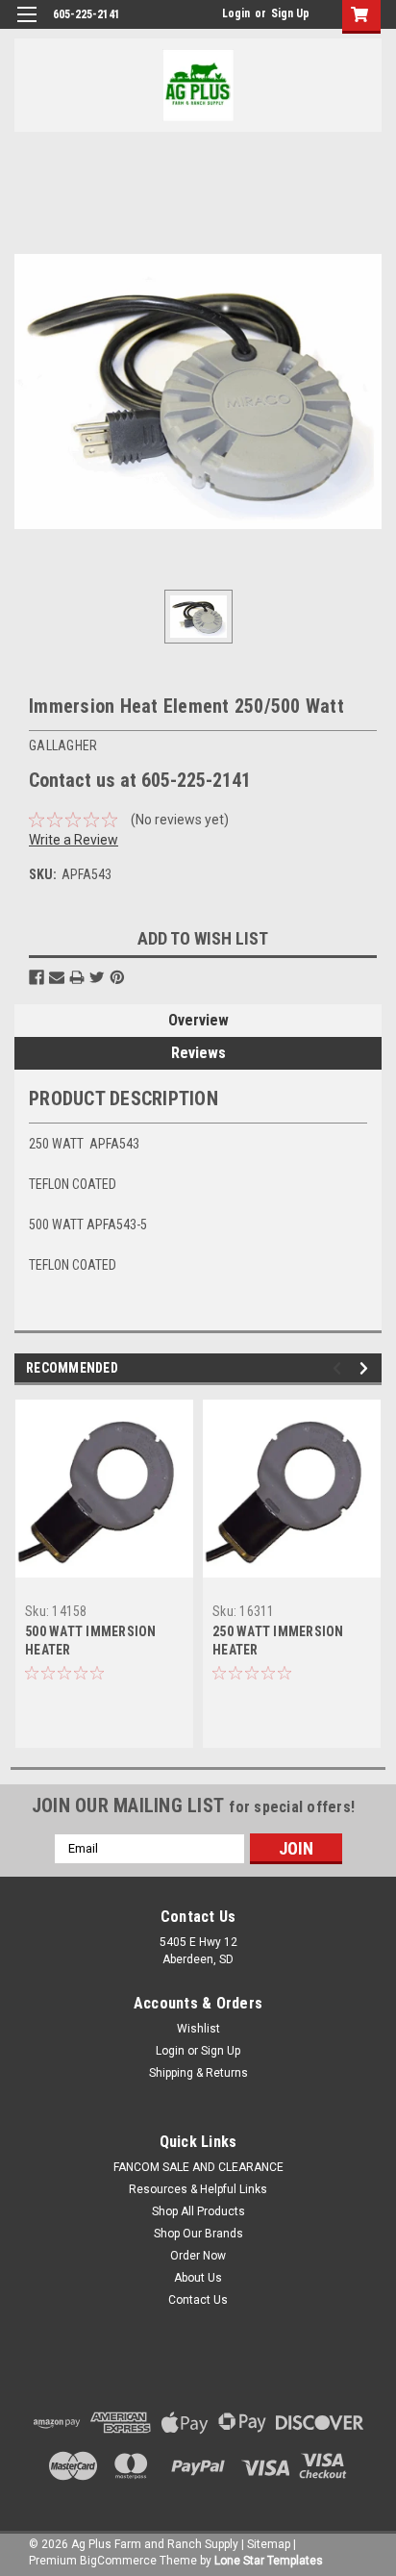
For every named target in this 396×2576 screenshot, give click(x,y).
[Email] (57, 977)
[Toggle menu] (26, 26)
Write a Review (74, 840)
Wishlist (198, 2029)
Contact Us (198, 2300)
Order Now (198, 2256)
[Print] (77, 977)
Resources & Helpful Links (198, 2189)
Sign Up (290, 13)
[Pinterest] (117, 977)
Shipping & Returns (198, 2073)
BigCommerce (118, 2561)
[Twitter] (97, 977)
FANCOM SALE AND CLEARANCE (198, 2167)
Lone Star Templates (269, 2561)
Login (236, 13)
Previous (340, 1368)
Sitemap (269, 2544)
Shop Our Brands (198, 2234)
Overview (198, 1020)
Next (367, 1368)
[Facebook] (37, 977)
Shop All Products (198, 2211)
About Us (198, 2278)
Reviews (198, 1053)
